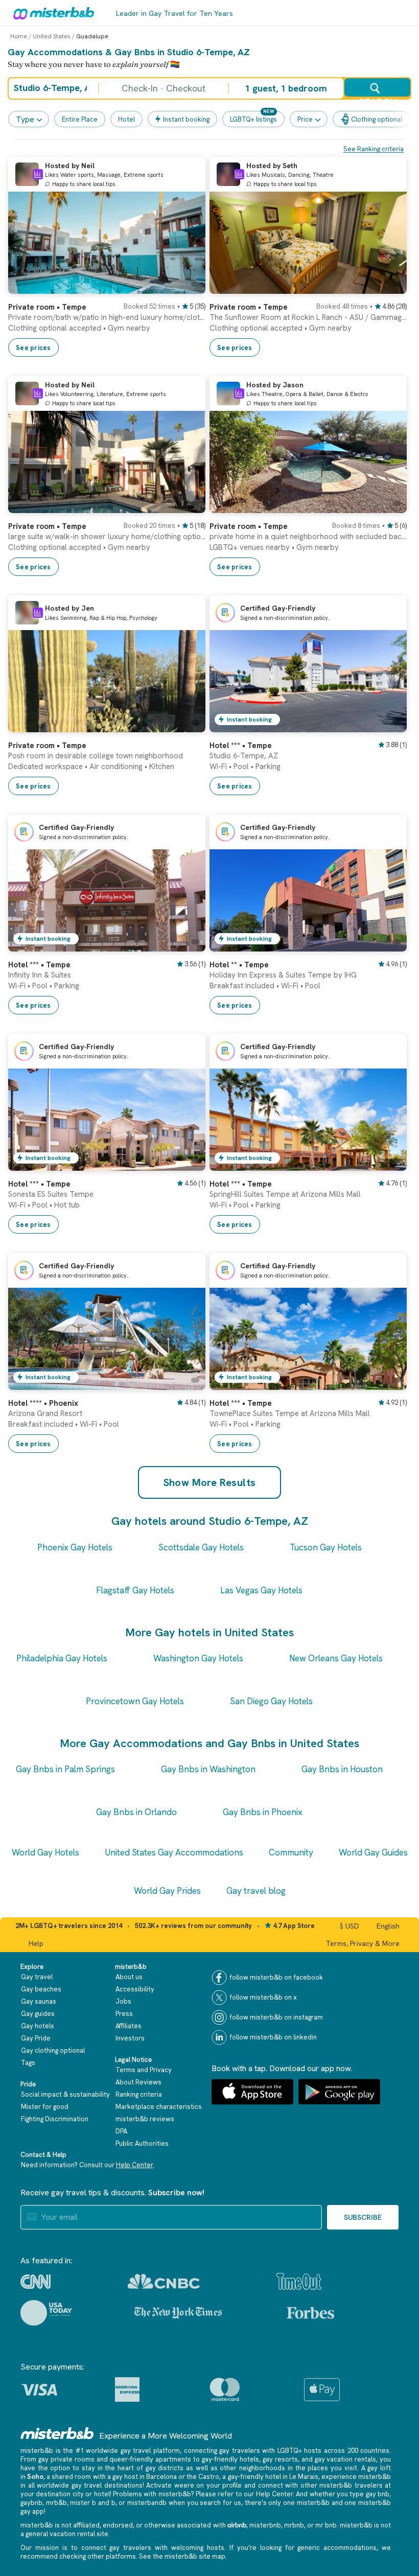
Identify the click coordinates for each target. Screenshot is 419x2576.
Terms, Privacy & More (363, 1943)
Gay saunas (39, 2001)
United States (52, 36)
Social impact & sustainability (65, 2094)
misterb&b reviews (145, 2119)
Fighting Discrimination (55, 2119)
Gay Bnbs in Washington (208, 1769)
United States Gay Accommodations (174, 1852)
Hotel (126, 119)
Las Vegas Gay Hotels (261, 1590)
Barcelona (161, 2477)
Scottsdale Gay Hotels (201, 1547)
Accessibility (135, 1989)
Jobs (123, 2001)
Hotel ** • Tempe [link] (239, 965)
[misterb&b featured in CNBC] (164, 2281)
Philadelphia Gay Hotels (62, 1658)
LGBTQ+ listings (253, 119)
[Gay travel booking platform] (57, 2433)
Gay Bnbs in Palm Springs (65, 1769)
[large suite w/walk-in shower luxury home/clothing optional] (188, 505)
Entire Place (80, 119)
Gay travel (37, 1977)
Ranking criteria (139, 2094)
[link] (107, 325)
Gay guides (38, 2014)
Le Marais (304, 2477)
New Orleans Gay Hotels (336, 1658)
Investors (130, 2038)
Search (377, 97)
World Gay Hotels (45, 1852)
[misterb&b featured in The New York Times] (178, 2313)
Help (36, 1943)
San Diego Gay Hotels (271, 1701)
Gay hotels (38, 2026)
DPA (121, 2131)
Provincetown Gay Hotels (135, 1701)
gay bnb (378, 2494)
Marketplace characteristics (159, 2107)
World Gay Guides (373, 1852)
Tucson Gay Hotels (326, 1547)
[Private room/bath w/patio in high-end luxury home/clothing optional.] (188, 286)
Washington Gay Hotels (198, 1658)
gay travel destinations (107, 2485)
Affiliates (129, 2026)
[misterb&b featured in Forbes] (310, 2313)
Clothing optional (377, 119)
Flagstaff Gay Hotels (135, 1590)
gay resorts (280, 2459)
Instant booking (186, 119)
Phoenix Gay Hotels (75, 1547)
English (388, 1926)
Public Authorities (142, 2143)
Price (305, 119)
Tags (28, 2063)
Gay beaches (41, 1989)
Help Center (135, 2165)
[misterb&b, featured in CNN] (36, 2282)
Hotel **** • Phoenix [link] (43, 1403)
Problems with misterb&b (152, 2494)
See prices (33, 348)
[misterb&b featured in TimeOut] (299, 2281)
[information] (38, 174)
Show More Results (210, 1482)
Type (25, 119)
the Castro (203, 2477)
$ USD (350, 1926)
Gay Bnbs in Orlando (136, 1812)
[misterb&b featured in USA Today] (46, 2313)
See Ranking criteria (374, 149)
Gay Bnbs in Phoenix (263, 1812)
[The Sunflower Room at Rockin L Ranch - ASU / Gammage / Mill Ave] (389, 286)
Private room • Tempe (47, 307)
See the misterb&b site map (182, 2556)
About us (129, 1977)
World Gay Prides (167, 1891)
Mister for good (45, 2107)
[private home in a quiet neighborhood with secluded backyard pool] (389, 505)
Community (291, 1852)
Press (124, 2014)
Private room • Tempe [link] (47, 746)
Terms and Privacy (144, 2070)
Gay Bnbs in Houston (342, 1769)
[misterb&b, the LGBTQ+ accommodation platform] (51, 13)
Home (19, 36)
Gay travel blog (256, 1891)
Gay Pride (36, 2038)
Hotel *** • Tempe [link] (241, 746)
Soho (35, 2477)
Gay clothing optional (53, 2050)
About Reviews (138, 2082)
